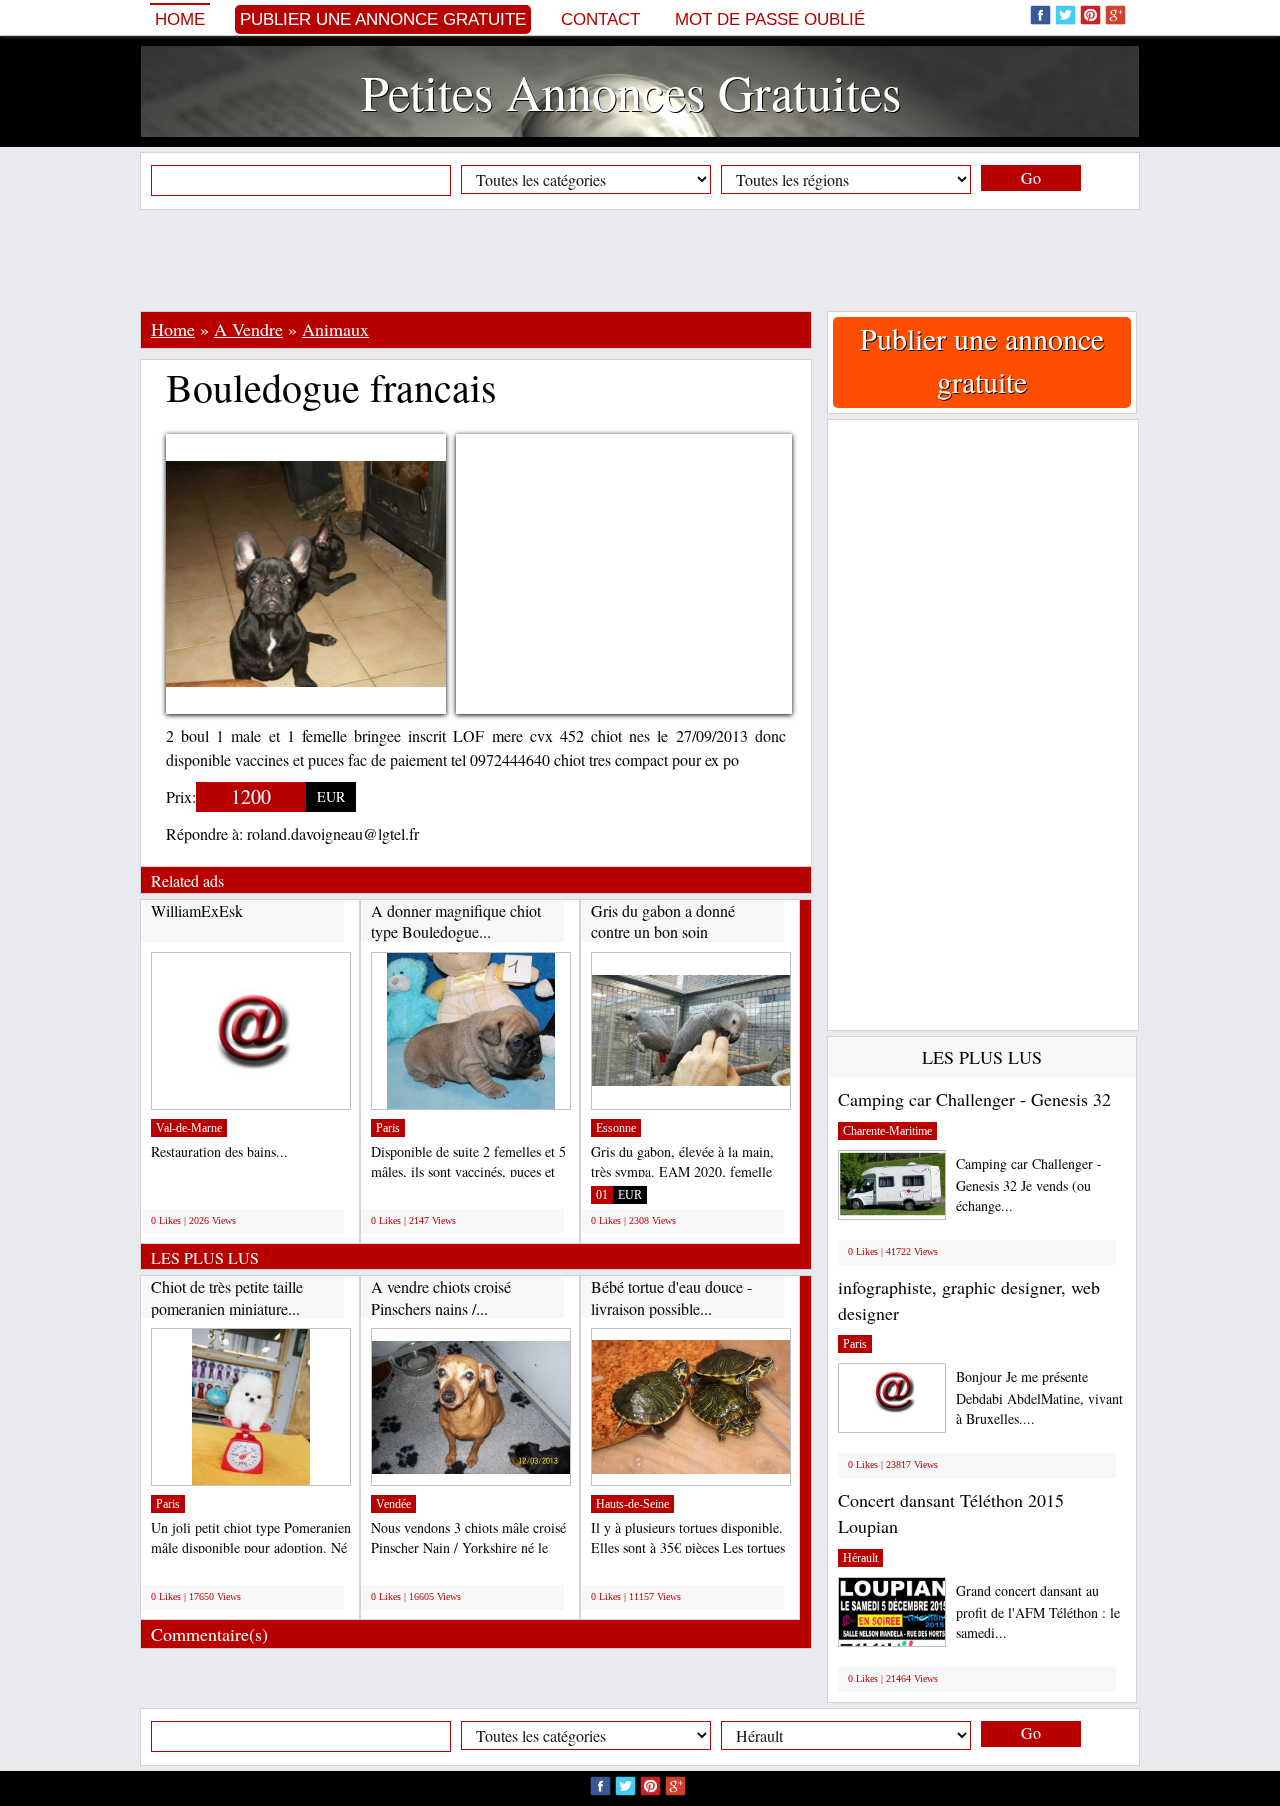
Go (1031, 177)
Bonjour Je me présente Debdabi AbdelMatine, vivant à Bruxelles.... (1039, 1397)
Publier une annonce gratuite (383, 19)
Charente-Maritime (887, 1131)
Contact (600, 19)
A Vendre (248, 329)
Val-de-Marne (189, 1128)
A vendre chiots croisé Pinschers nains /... (441, 1297)
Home (180, 19)
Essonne (616, 1128)
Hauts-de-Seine (632, 1504)
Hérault (860, 1558)
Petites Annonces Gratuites (631, 91)
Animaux (335, 329)
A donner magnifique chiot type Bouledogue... (456, 921)
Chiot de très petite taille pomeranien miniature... (227, 1297)
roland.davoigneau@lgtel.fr (333, 833)
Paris (388, 1128)
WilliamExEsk (197, 910)
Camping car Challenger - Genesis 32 (974, 1099)
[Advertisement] (640, 260)
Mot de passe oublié (770, 19)
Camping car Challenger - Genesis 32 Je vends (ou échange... (1029, 1184)
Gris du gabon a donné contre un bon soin (663, 921)
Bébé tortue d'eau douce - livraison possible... (671, 1297)
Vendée (393, 1504)
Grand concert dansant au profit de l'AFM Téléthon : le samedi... (1038, 1611)
